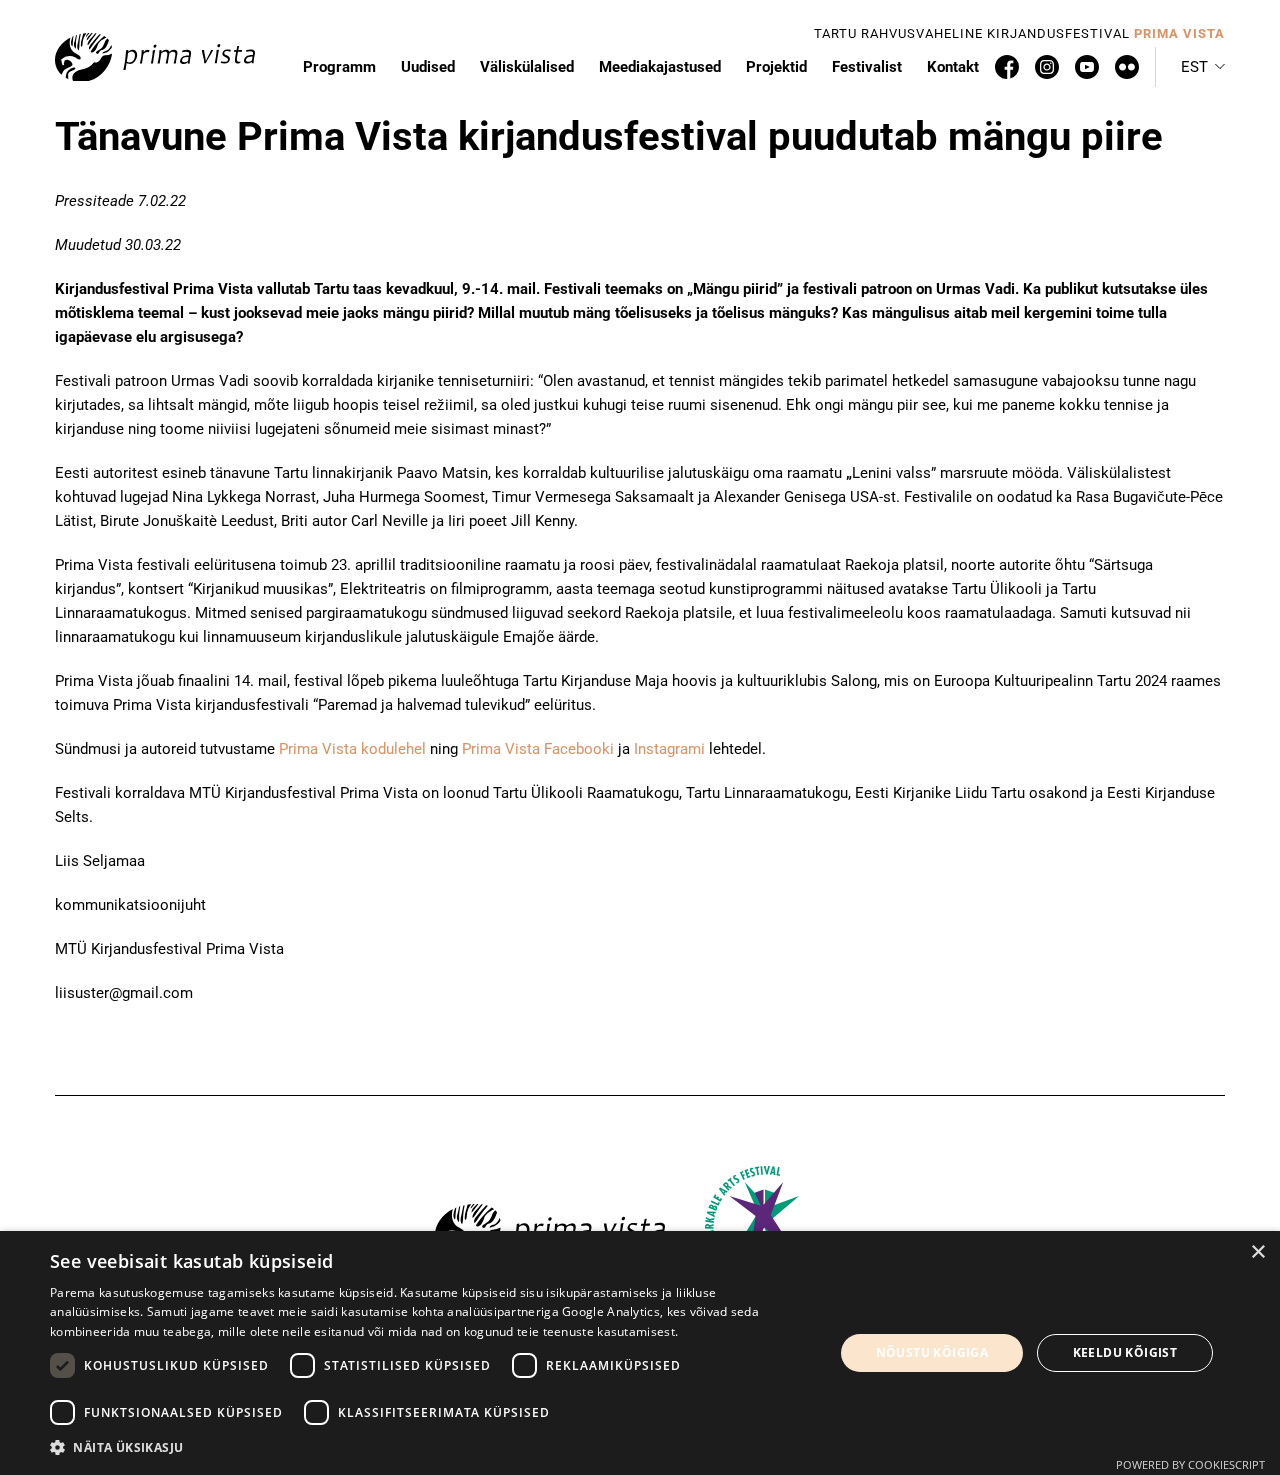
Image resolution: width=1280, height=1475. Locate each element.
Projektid (776, 67)
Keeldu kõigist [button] (1125, 1352)
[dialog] (640, 1353)
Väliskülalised (527, 67)
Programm (339, 67)
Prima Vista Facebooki (538, 749)
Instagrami (669, 749)
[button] (1203, 67)
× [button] (1257, 1252)
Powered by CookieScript (1190, 1464)
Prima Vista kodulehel (352, 749)
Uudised (428, 67)
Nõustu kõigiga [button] (932, 1352)
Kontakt (953, 67)
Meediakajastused (660, 67)
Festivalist (867, 67)
